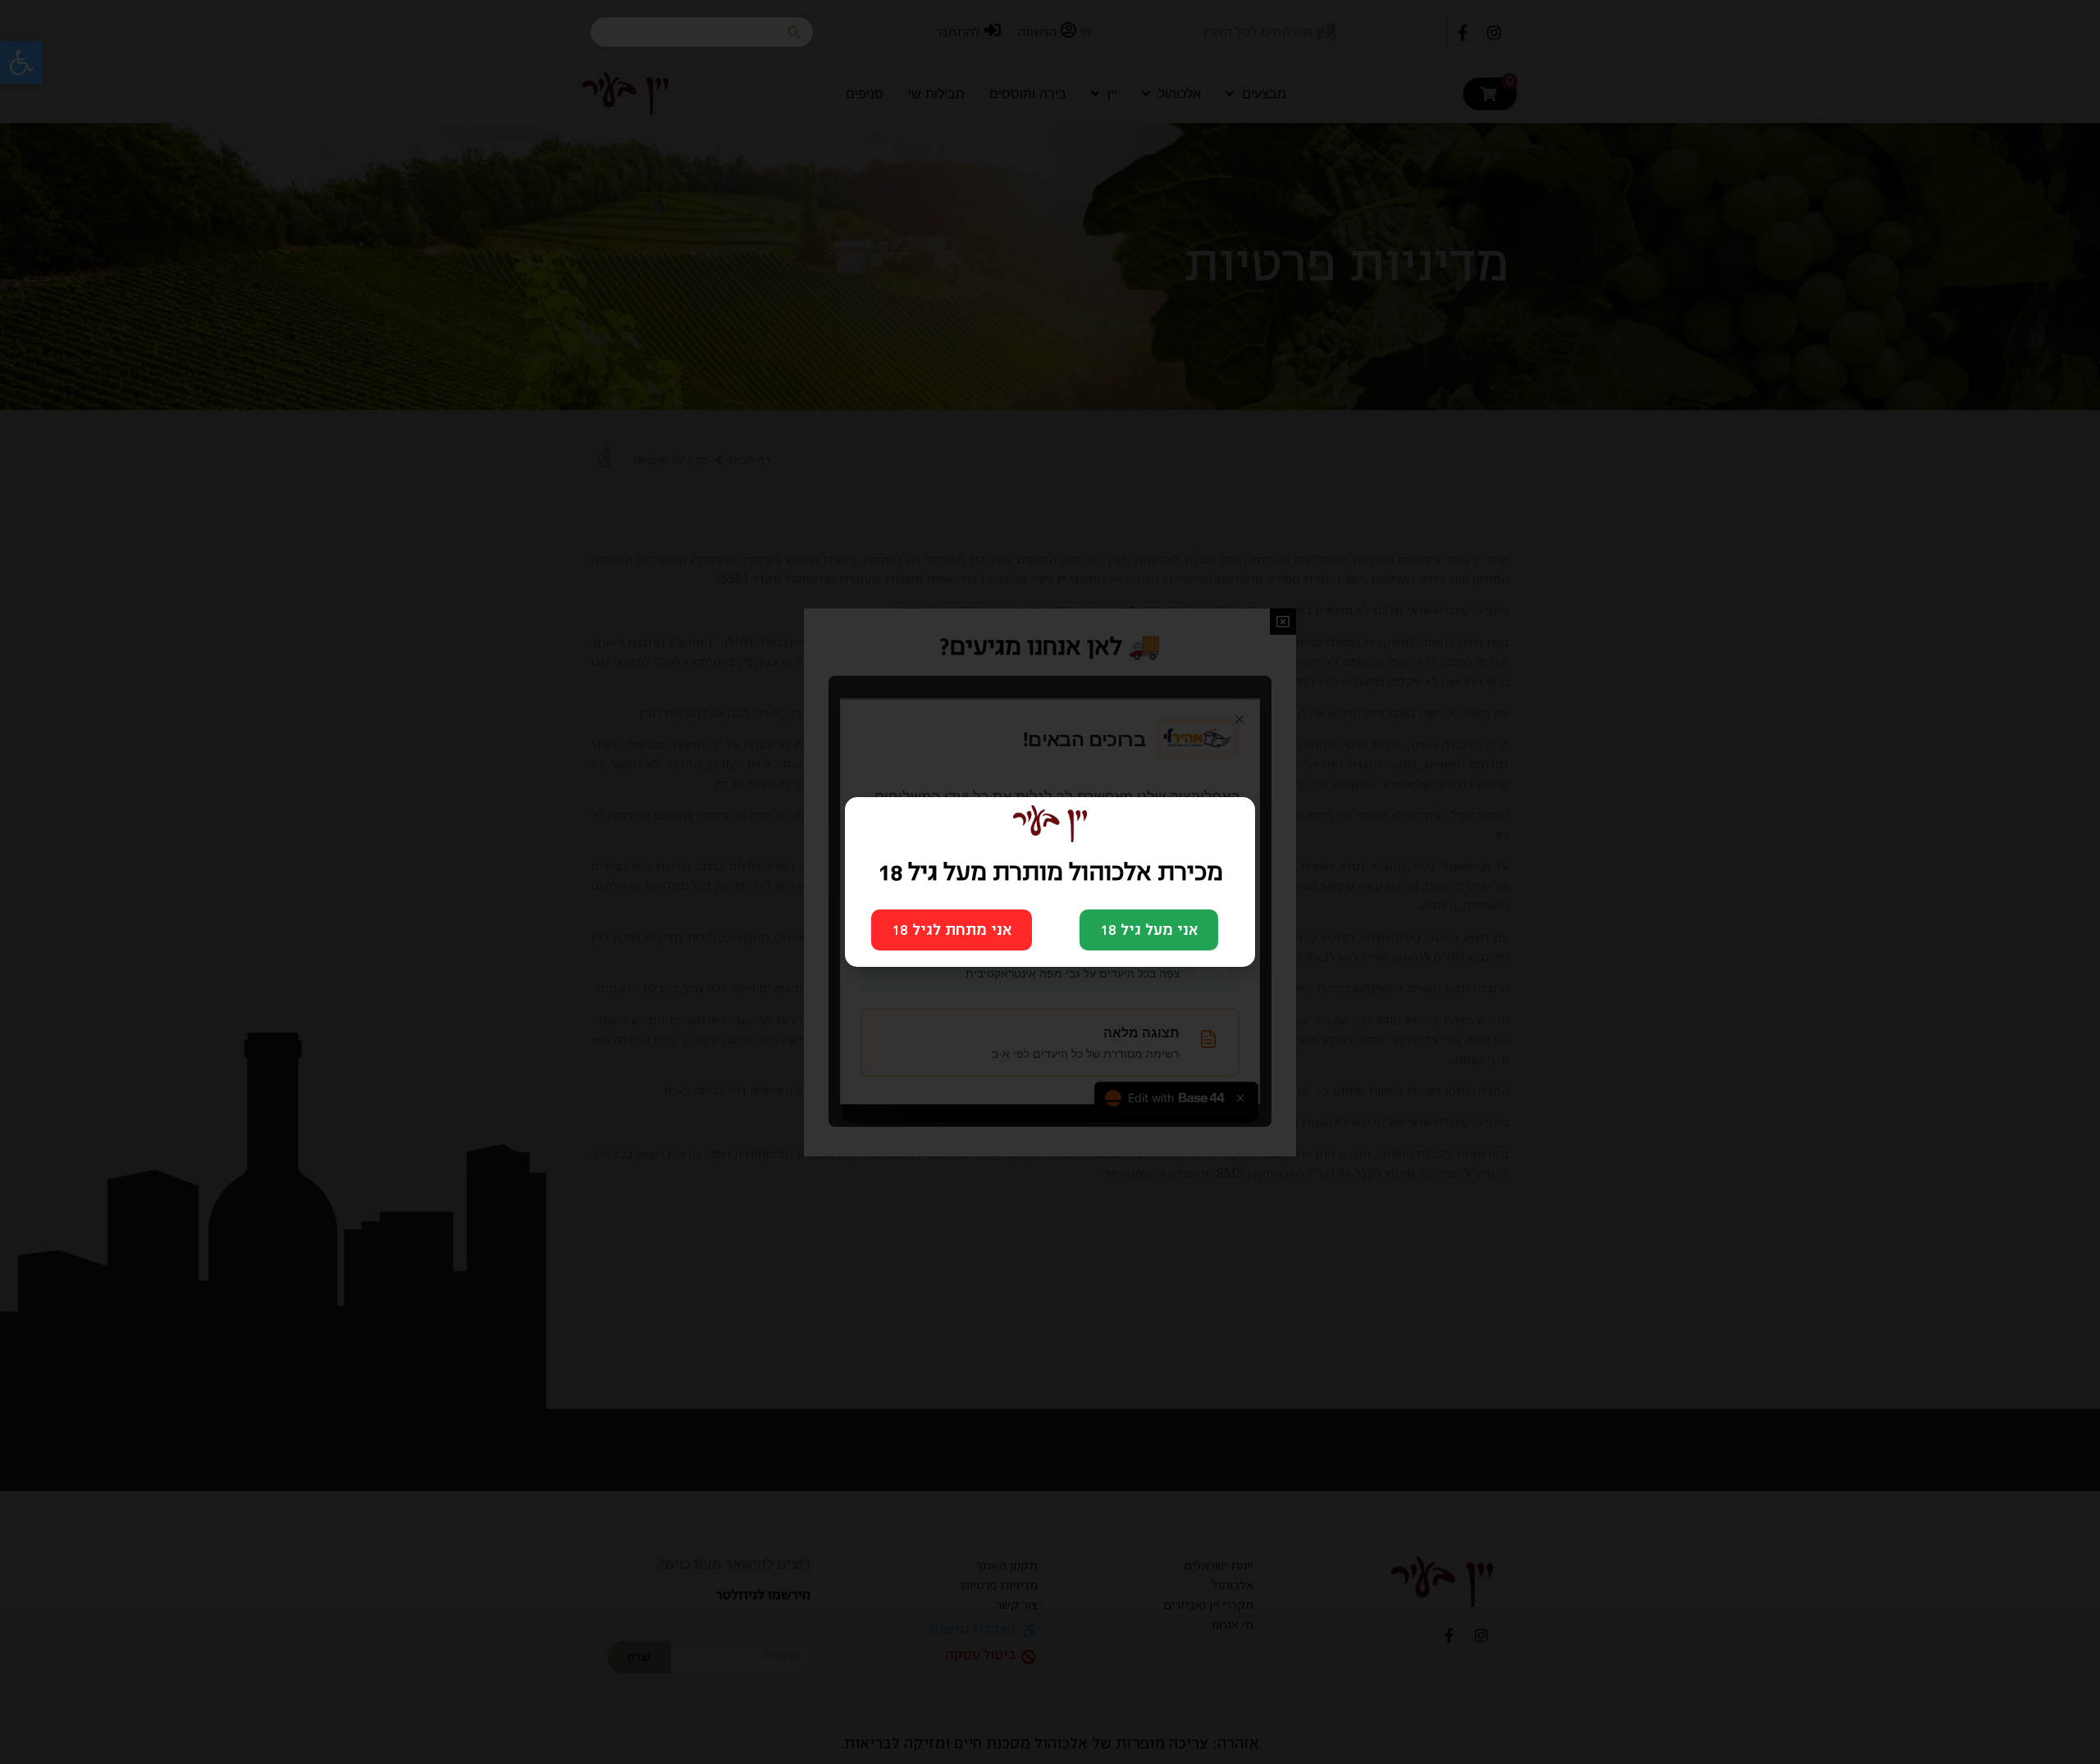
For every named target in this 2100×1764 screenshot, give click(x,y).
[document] (1050, 882)
